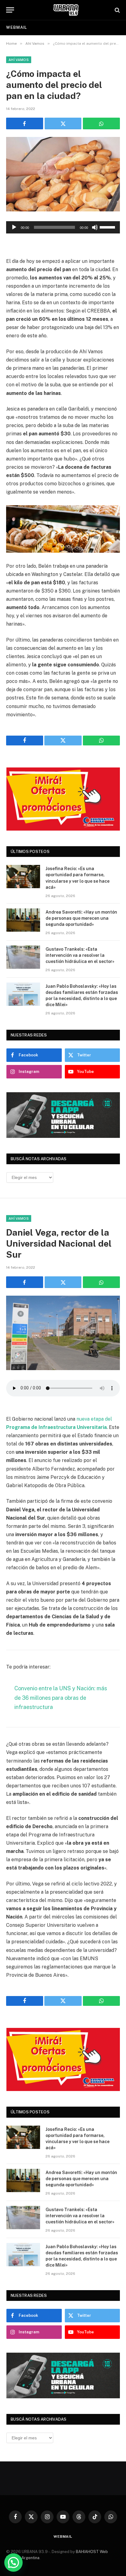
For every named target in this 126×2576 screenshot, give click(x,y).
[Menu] (10, 10)
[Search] (117, 10)
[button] (13, 2563)
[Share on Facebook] (25, 123)
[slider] (108, 227)
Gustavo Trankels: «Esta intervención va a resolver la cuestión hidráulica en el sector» (80, 955)
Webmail (17, 27)
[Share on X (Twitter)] (63, 123)
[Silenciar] (95, 227)
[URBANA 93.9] (66, 10)
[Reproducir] (14, 227)
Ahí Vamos (19, 60)
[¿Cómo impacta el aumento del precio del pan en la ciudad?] (63, 174)
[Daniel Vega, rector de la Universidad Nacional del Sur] (63, 1333)
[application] (63, 227)
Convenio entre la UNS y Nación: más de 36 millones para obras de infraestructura (61, 1698)
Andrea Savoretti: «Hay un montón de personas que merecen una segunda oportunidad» (81, 918)
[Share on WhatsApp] (101, 123)
